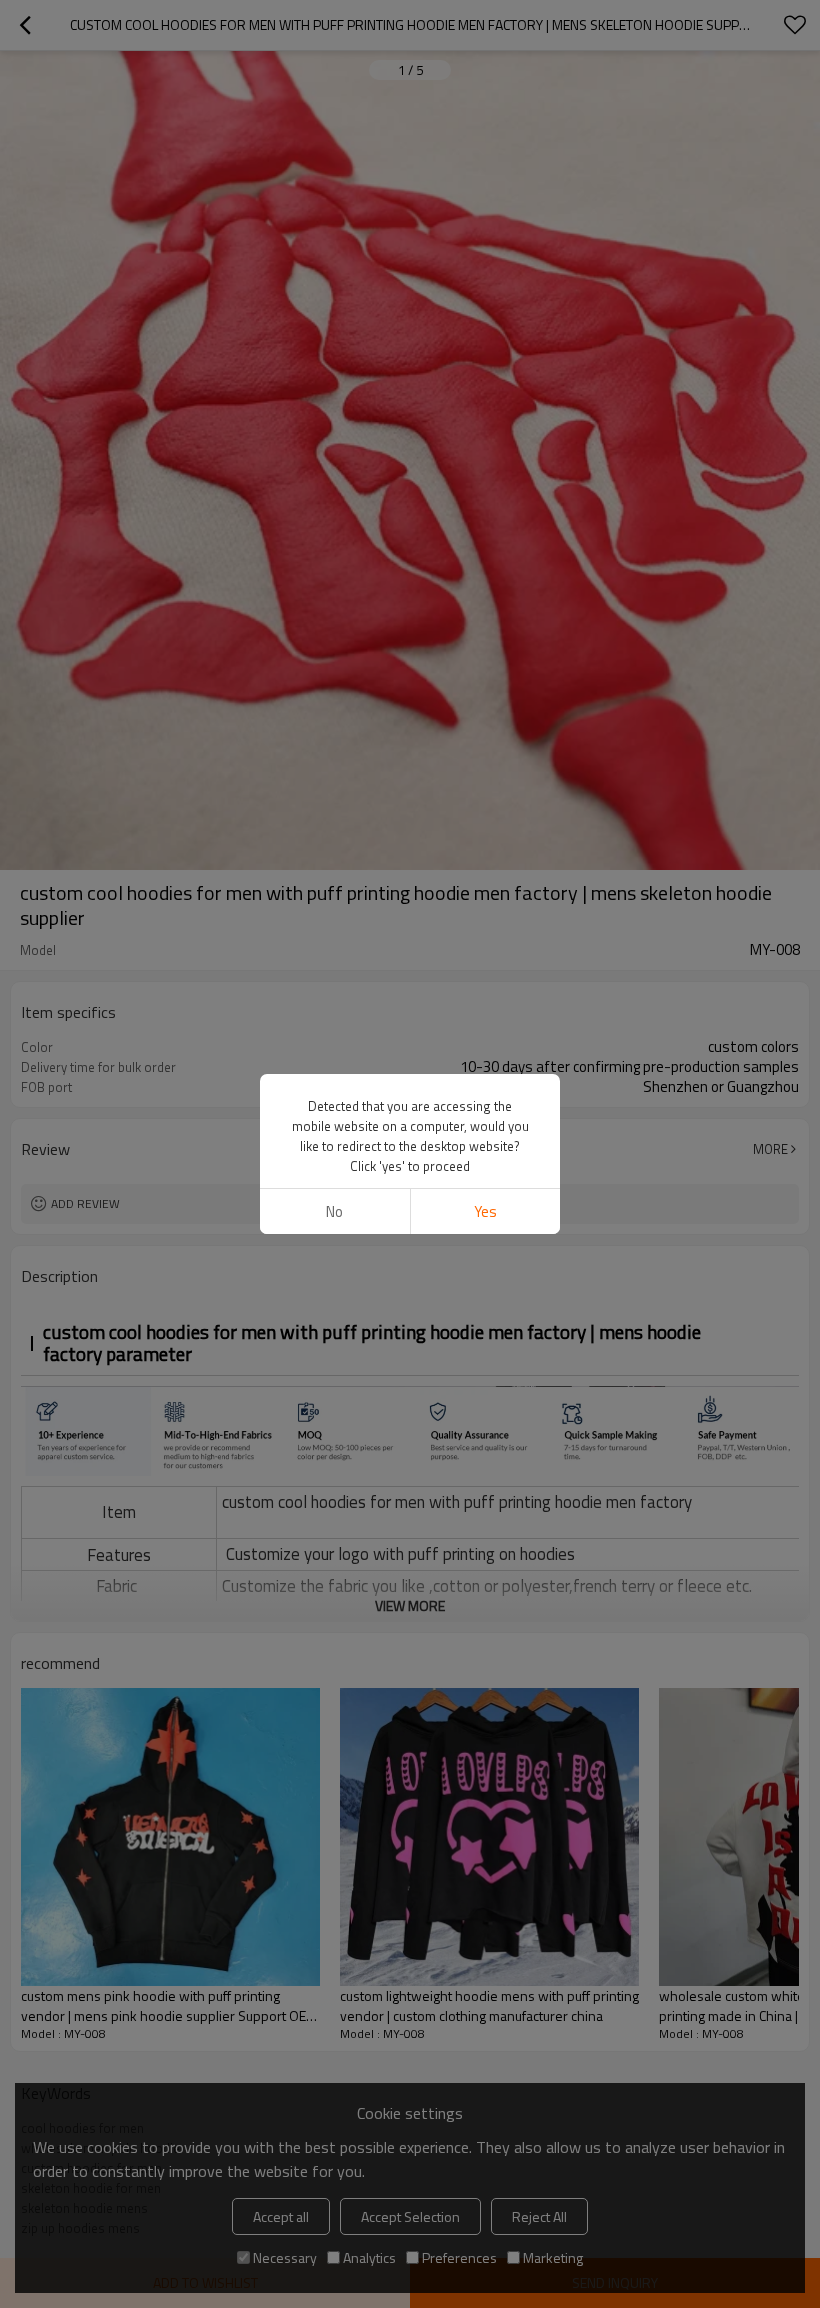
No (334, 1211)
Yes (485, 1211)
